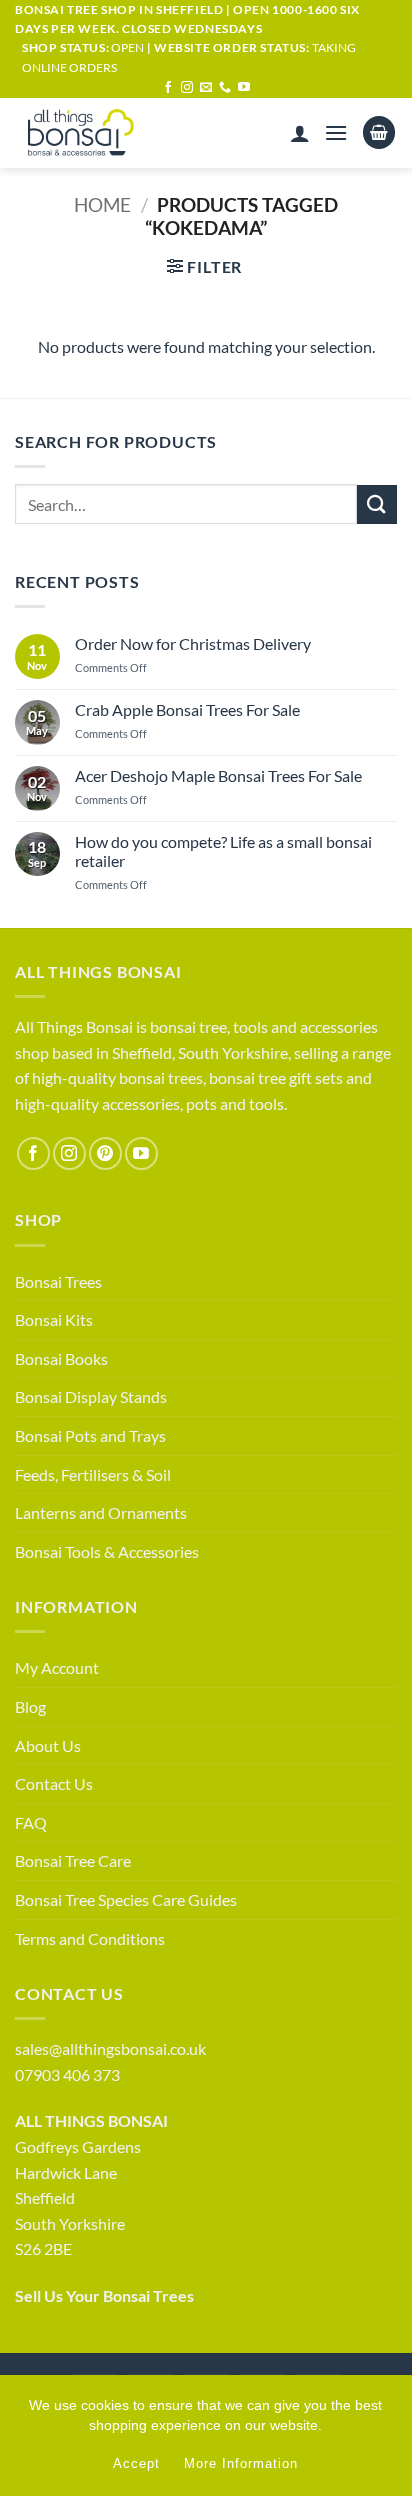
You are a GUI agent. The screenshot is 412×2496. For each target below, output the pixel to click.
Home (102, 204)
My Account (57, 1667)
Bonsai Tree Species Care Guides (126, 1899)
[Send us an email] (206, 88)
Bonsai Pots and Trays (90, 1435)
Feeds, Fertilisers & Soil (93, 1474)
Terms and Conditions (90, 1938)
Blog (30, 1706)
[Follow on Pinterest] (105, 1153)
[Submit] (377, 504)
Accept (136, 2463)
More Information (241, 2463)
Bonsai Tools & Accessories (107, 1551)
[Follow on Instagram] (187, 88)
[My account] (300, 133)
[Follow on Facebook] (168, 88)
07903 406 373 (67, 2074)
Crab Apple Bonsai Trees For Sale (187, 709)
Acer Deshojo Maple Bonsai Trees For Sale (218, 775)
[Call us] (225, 88)
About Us (48, 1745)
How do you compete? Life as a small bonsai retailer (223, 851)
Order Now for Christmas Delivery (193, 643)
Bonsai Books (61, 1358)
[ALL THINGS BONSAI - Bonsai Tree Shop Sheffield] (99, 133)
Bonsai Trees (58, 1281)
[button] (336, 132)
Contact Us (54, 1783)
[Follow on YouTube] (244, 88)
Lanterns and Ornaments (101, 1512)
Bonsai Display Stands (91, 1396)
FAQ (31, 1822)
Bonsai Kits (54, 1319)
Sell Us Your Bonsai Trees (104, 2295)
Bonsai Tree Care (73, 1860)
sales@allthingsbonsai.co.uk (110, 2048)
